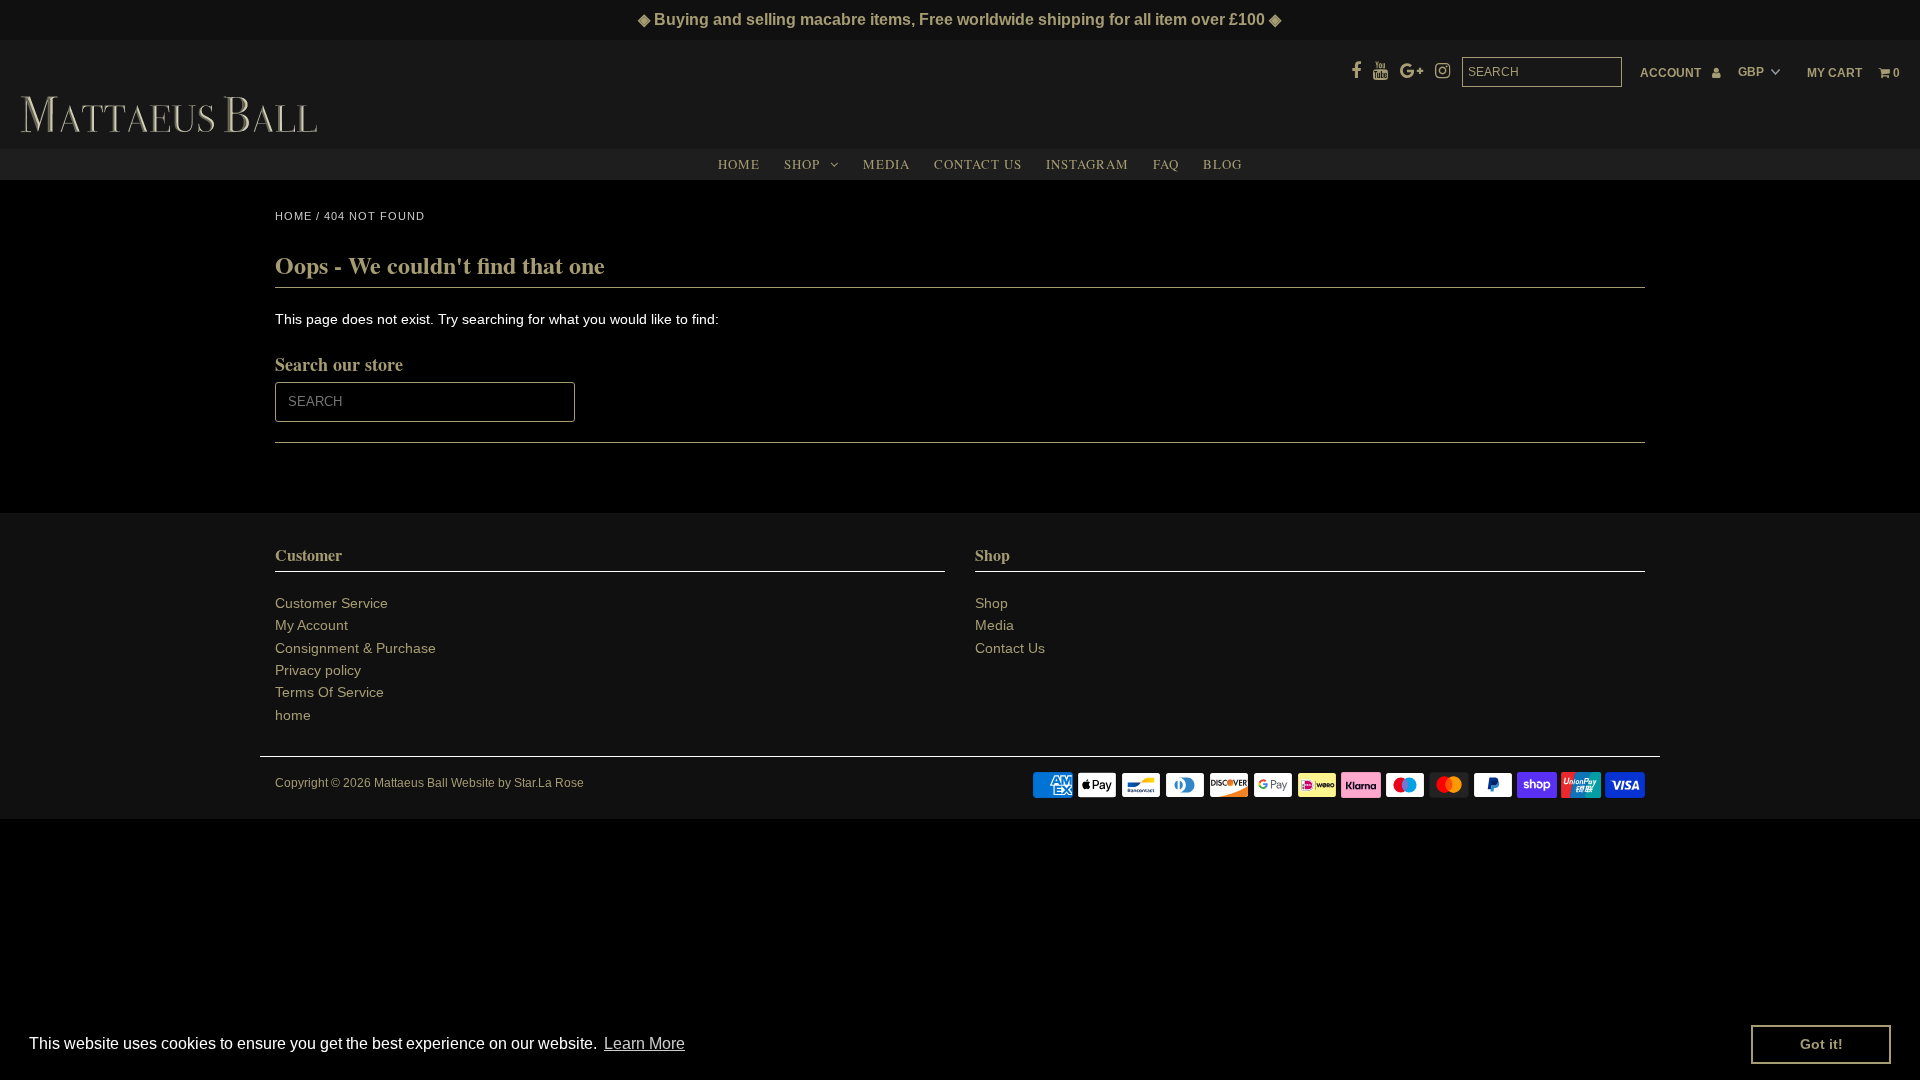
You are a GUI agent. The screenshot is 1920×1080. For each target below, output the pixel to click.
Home (739, 164)
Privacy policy (318, 670)
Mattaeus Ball (411, 783)
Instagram (1087, 164)
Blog (1222, 164)
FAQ (1166, 164)
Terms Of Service (329, 692)
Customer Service (331, 603)
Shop (802, 164)
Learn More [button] (644, 1043)
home (293, 715)
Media (886, 164)
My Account (311, 625)
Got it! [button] (1821, 1044)
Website (473, 783)
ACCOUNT (1672, 73)
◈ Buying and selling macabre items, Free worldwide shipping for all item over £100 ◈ (959, 19)
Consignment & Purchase (355, 648)
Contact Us (978, 164)
